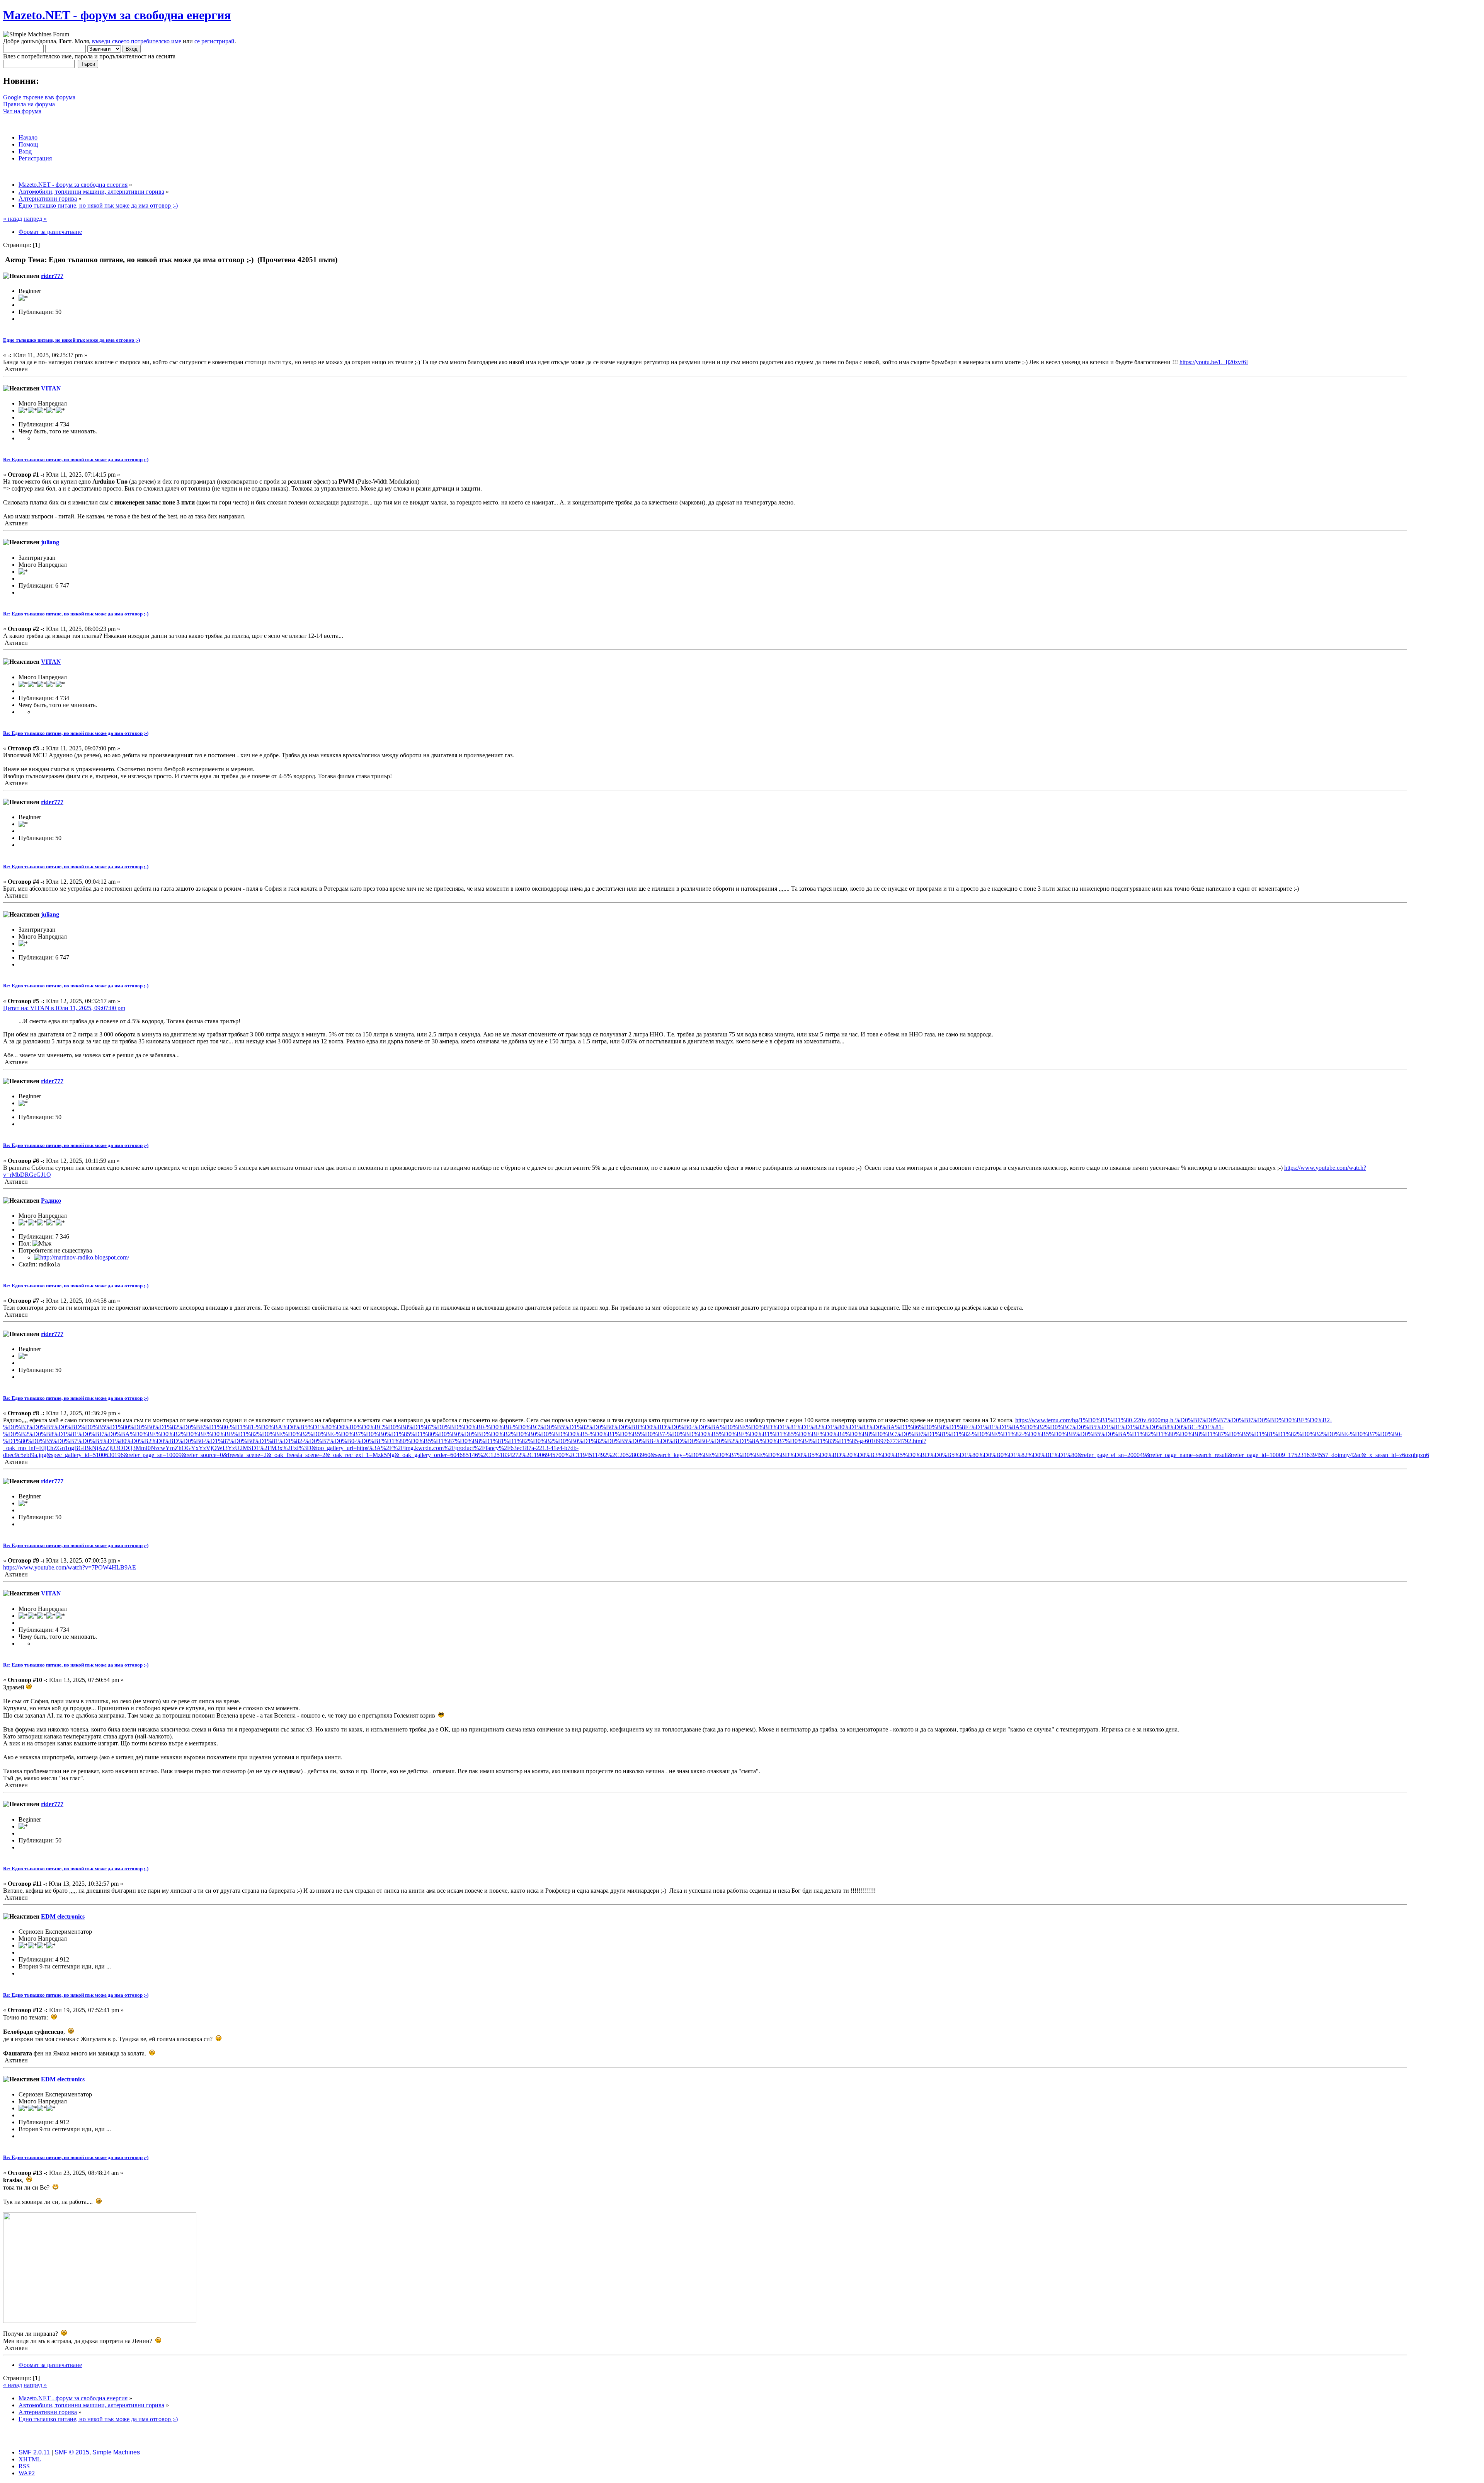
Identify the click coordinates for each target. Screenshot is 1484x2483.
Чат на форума (22, 111)
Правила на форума (29, 104)
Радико (51, 1201)
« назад (13, 219)
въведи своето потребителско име (137, 41)
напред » (35, 219)
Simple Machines (116, 2452)
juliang (50, 542)
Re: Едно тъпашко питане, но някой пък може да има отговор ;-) (76, 459)
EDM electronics (63, 1916)
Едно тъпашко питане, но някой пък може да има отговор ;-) (71, 340)
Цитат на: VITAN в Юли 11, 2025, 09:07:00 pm (64, 1008)
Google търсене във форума (39, 97)
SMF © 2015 (72, 2452)
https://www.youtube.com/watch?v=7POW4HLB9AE (70, 1567)
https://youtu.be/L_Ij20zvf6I (1214, 362)
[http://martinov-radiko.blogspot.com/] (82, 1257)
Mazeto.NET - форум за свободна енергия (117, 15)
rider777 (52, 276)
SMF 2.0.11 (34, 2452)
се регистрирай (214, 41)
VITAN (51, 388)
